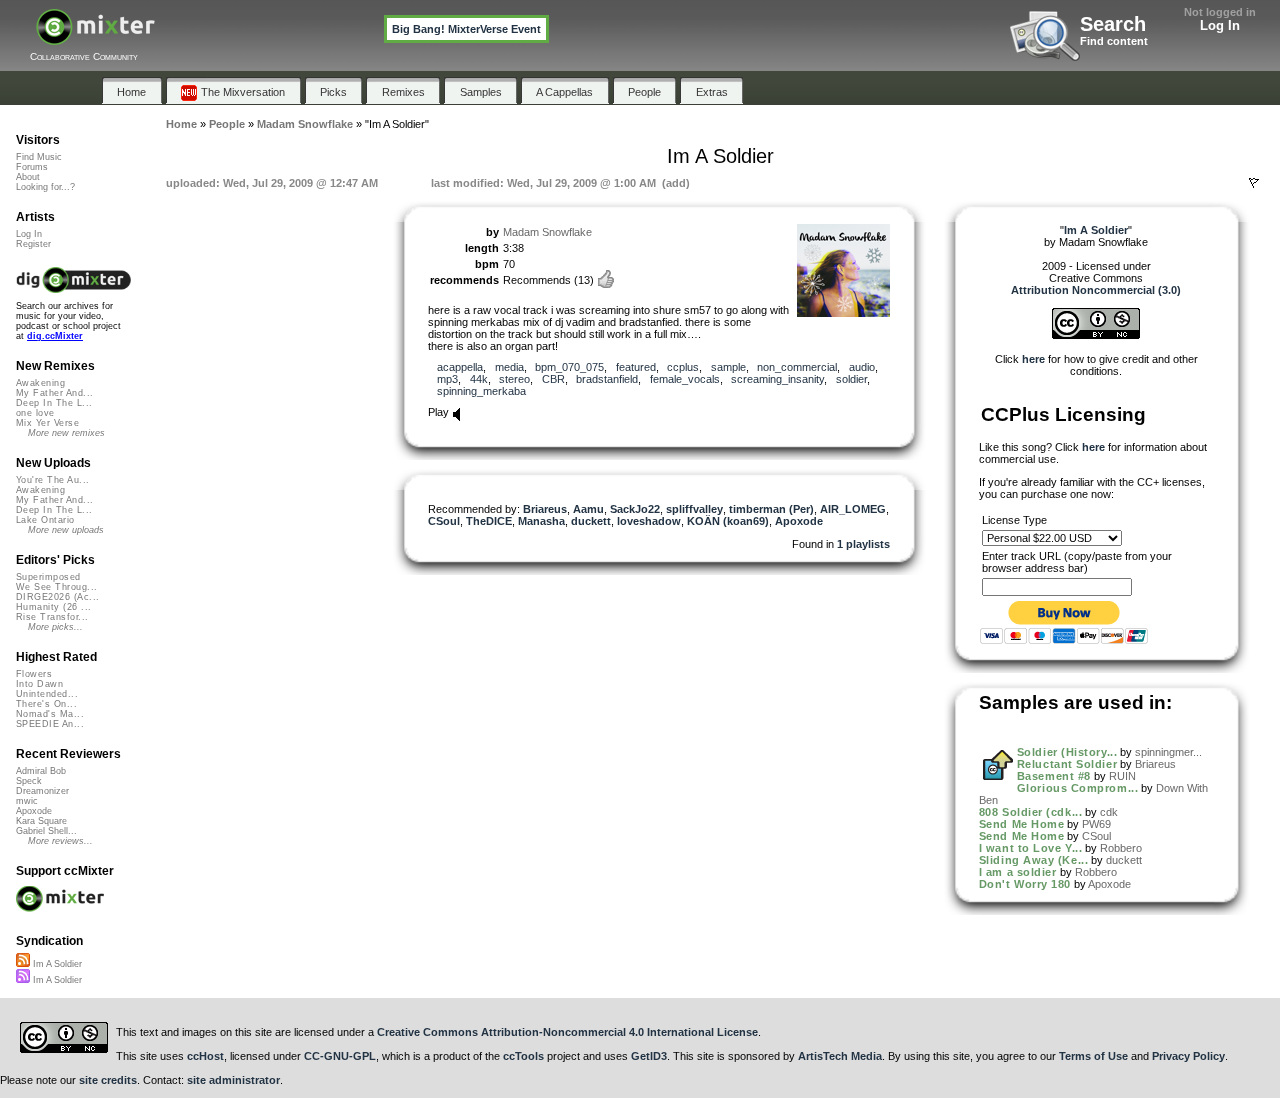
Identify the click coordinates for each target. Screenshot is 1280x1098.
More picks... (55, 627)
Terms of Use (1093, 1056)
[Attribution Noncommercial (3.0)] (1096, 335)
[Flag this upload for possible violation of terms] (1254, 183)
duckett (591, 521)
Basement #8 (1054, 776)
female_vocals (685, 379)
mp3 (447, 379)
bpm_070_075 (569, 367)
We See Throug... (56, 587)
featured (636, 367)
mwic (27, 801)
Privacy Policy (1188, 1056)
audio (862, 367)
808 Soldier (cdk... (1030, 812)
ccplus (683, 367)
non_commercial (797, 367)
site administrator (233, 1080)
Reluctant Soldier (1067, 764)
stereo (514, 379)
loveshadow (649, 521)
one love (35, 413)
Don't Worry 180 (1025, 884)
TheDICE (489, 521)
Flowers (34, 674)
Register (33, 244)
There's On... (46, 704)
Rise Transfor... (52, 617)
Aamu (588, 509)
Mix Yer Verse (47, 423)
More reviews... (60, 841)
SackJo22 (635, 509)
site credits (108, 1080)
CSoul (444, 521)
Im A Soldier (56, 964)
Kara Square (41, 821)
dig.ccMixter (55, 336)
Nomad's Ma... (50, 714)
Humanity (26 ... (53, 607)
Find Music (39, 157)
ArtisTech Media (840, 1056)
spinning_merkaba (481, 391)
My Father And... (54, 393)
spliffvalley (694, 509)
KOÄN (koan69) (728, 521)
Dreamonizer (42, 791)
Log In (1220, 25)
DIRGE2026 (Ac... (57, 597)
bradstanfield (607, 379)
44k (479, 379)
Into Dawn (39, 684)
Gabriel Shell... (46, 831)
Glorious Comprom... (1077, 788)
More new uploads (66, 530)
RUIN (1122, 776)
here (1033, 359)
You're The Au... (52, 480)
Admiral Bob (41, 771)
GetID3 (649, 1056)
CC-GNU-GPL (340, 1056)
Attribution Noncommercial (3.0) (1096, 290)
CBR (553, 379)
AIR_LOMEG (853, 509)
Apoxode (799, 521)
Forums (32, 167)
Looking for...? (45, 187)
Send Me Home (1022, 824)
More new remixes (66, 433)
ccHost (205, 1056)
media (509, 367)
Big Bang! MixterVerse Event (466, 29)
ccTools (523, 1056)
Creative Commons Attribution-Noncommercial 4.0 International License (567, 1032)
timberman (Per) (771, 509)
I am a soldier (1018, 872)
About (28, 177)
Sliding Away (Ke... (1033, 860)
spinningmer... (1168, 752)
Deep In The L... (54, 403)
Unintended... (47, 694)
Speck (29, 781)
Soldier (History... (1067, 752)
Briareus (545, 509)
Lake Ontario (45, 520)
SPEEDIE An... (50, 724)
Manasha (541, 521)
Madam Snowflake (547, 232)
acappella (460, 367)
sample (728, 367)
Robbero (1121, 848)
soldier (851, 379)
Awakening (40, 383)
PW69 (1096, 824)
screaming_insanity (777, 379)
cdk (1109, 812)
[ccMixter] (95, 37)
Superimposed (48, 577)
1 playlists (863, 544)
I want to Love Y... (1030, 848)
